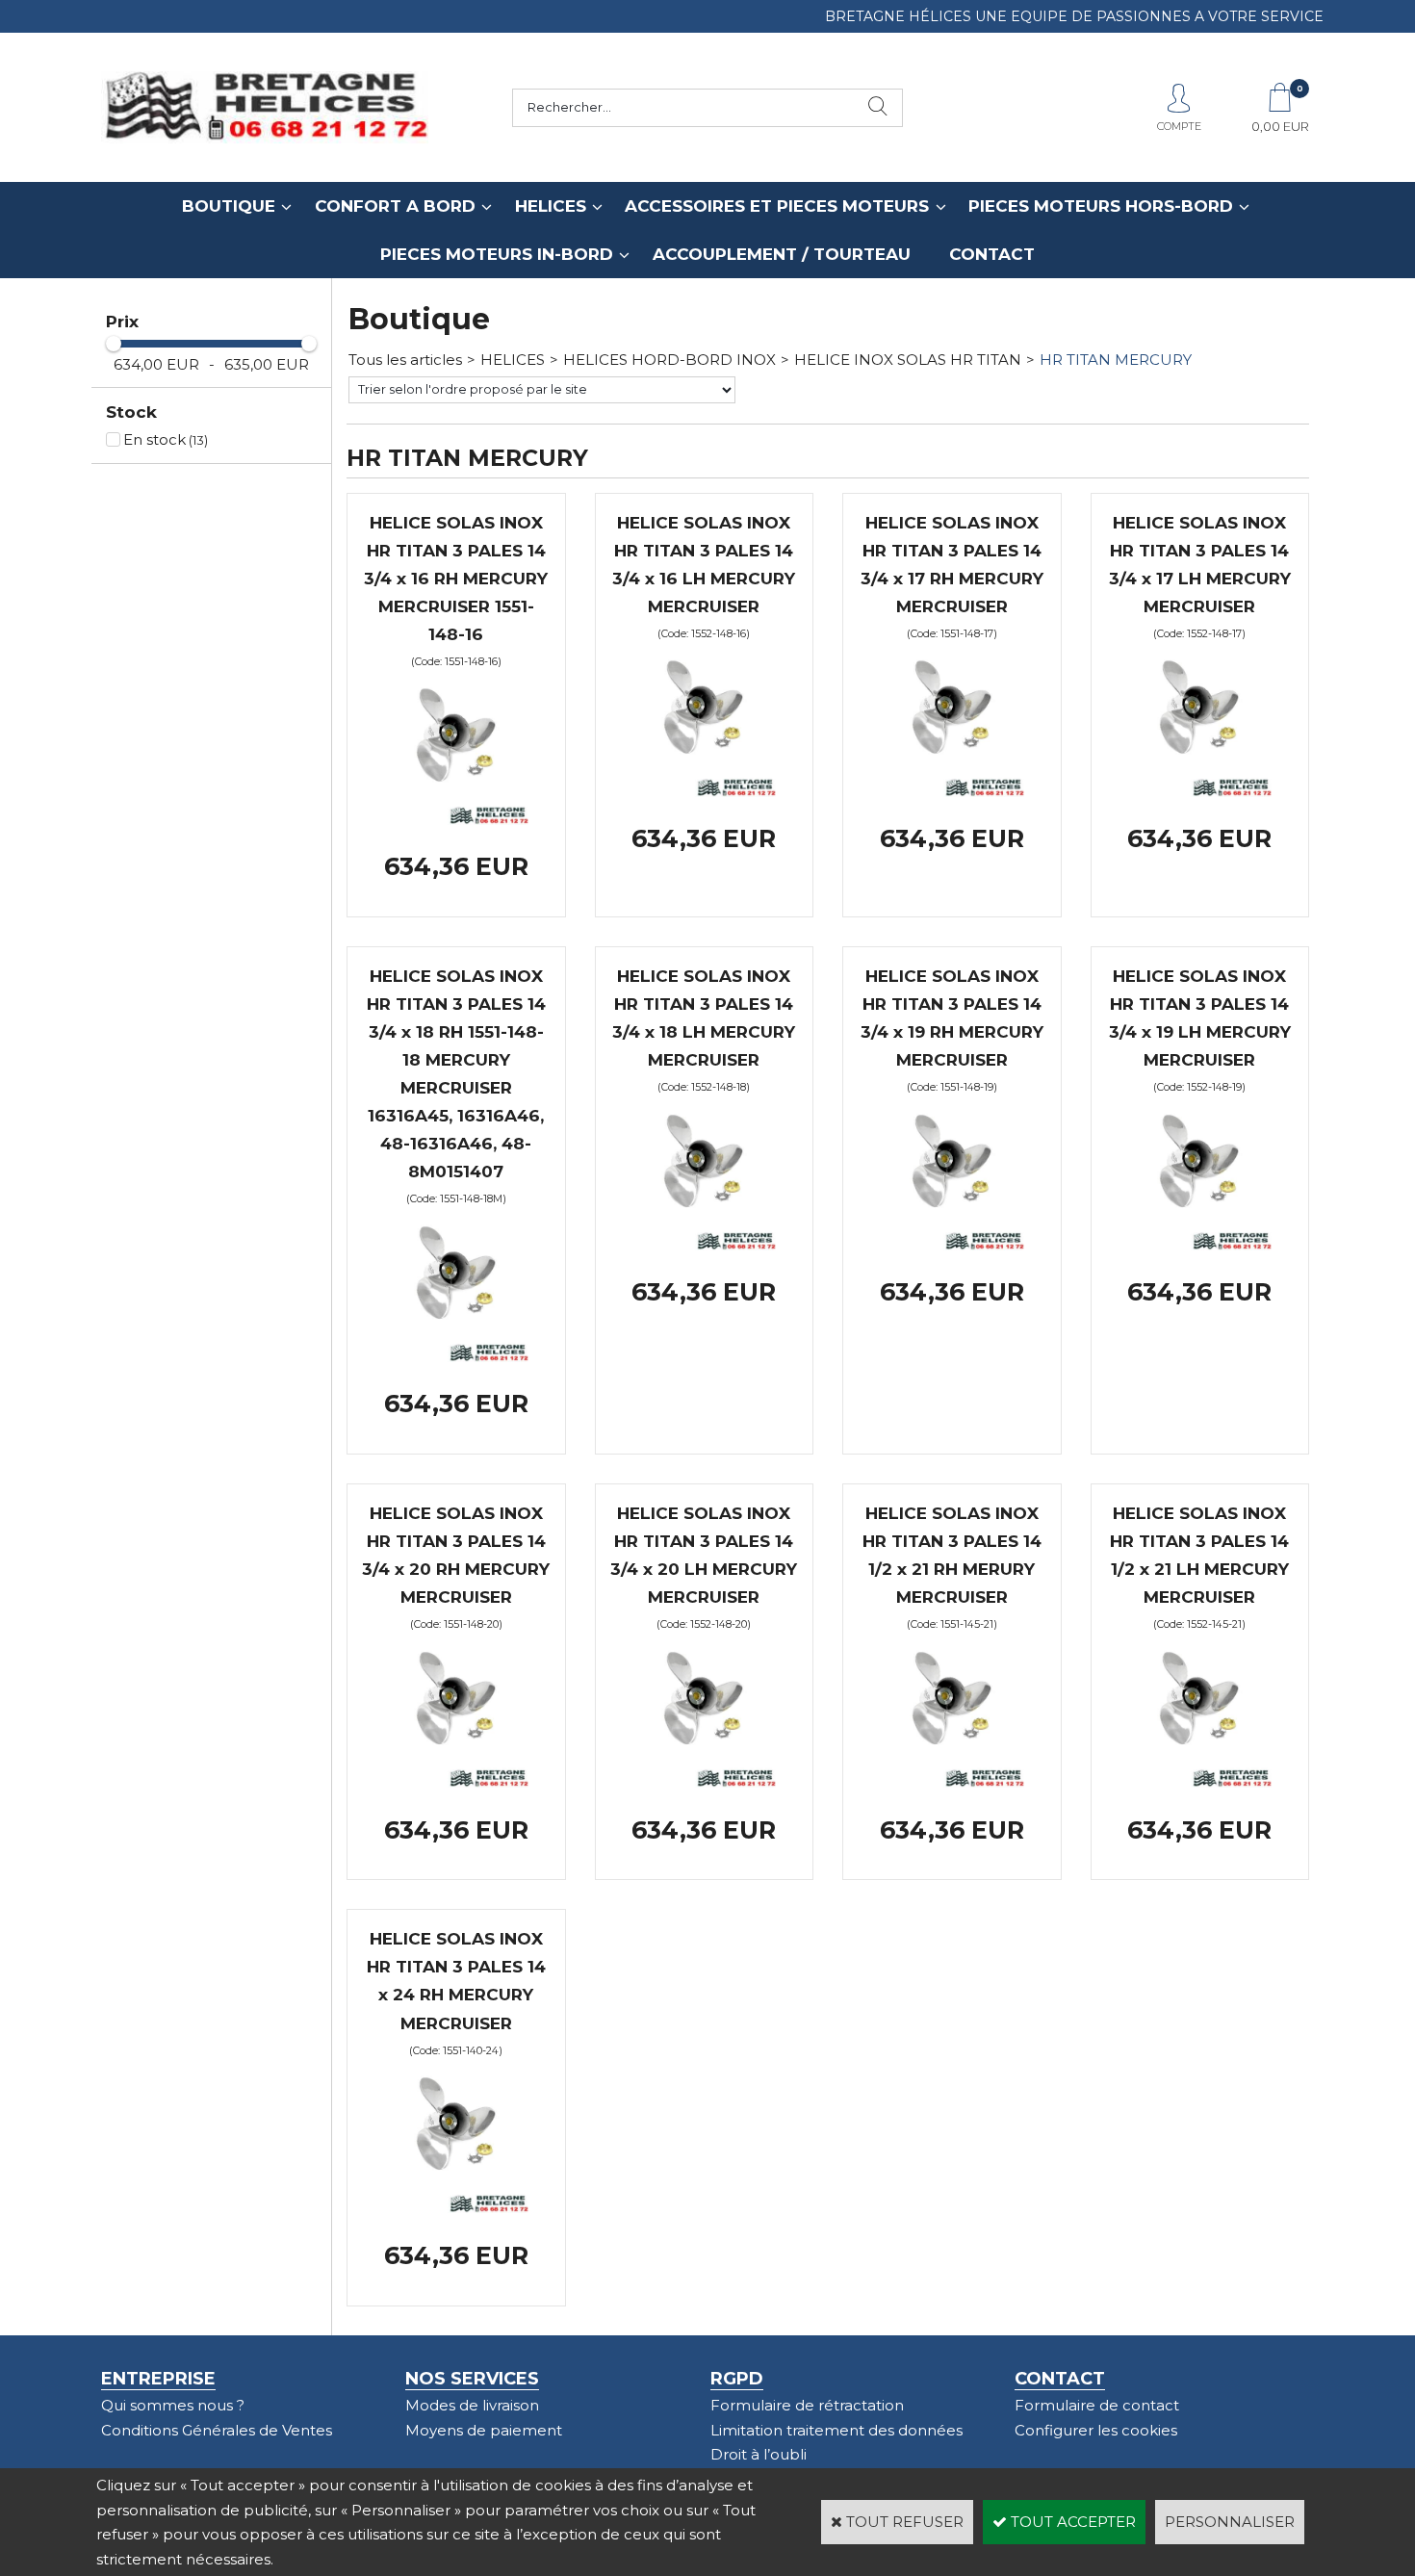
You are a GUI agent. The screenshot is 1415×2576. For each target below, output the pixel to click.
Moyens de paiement (484, 2430)
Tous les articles (405, 360)
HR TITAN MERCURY (1116, 360)
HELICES (551, 206)
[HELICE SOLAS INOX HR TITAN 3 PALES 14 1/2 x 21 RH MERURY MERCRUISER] (952, 1782)
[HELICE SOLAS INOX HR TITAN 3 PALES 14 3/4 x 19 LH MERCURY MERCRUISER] (1199, 1245)
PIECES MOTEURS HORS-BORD (1101, 206)
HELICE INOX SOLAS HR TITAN (908, 360)
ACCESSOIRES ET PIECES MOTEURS (777, 206)
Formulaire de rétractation (807, 2405)
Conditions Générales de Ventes (217, 2430)
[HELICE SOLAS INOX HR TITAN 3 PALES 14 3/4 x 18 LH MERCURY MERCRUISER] (704, 1245)
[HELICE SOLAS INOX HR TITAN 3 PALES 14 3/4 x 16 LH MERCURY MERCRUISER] (704, 792)
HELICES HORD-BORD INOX (669, 360)
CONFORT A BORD (395, 206)
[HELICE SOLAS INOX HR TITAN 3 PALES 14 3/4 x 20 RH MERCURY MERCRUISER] (456, 1782)
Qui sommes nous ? (173, 2405)
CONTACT (992, 254)
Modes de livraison (472, 2405)
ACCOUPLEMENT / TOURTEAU (782, 254)
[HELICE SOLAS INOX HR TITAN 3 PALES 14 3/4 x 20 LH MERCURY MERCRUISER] (704, 1782)
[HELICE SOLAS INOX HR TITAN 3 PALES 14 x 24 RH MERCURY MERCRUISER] (456, 2208)
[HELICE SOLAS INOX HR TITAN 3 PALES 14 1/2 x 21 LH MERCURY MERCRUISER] (1199, 1782)
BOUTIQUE (229, 206)
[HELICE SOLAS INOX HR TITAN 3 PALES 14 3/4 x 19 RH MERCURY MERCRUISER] (952, 1245)
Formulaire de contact (1097, 2405)
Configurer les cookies (1096, 2430)
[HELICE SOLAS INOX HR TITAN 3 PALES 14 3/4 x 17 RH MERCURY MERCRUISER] (952, 792)
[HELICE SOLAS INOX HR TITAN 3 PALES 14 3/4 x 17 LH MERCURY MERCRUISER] (1199, 792)
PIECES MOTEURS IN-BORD (497, 254)
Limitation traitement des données (836, 2430)
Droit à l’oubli (759, 2454)
